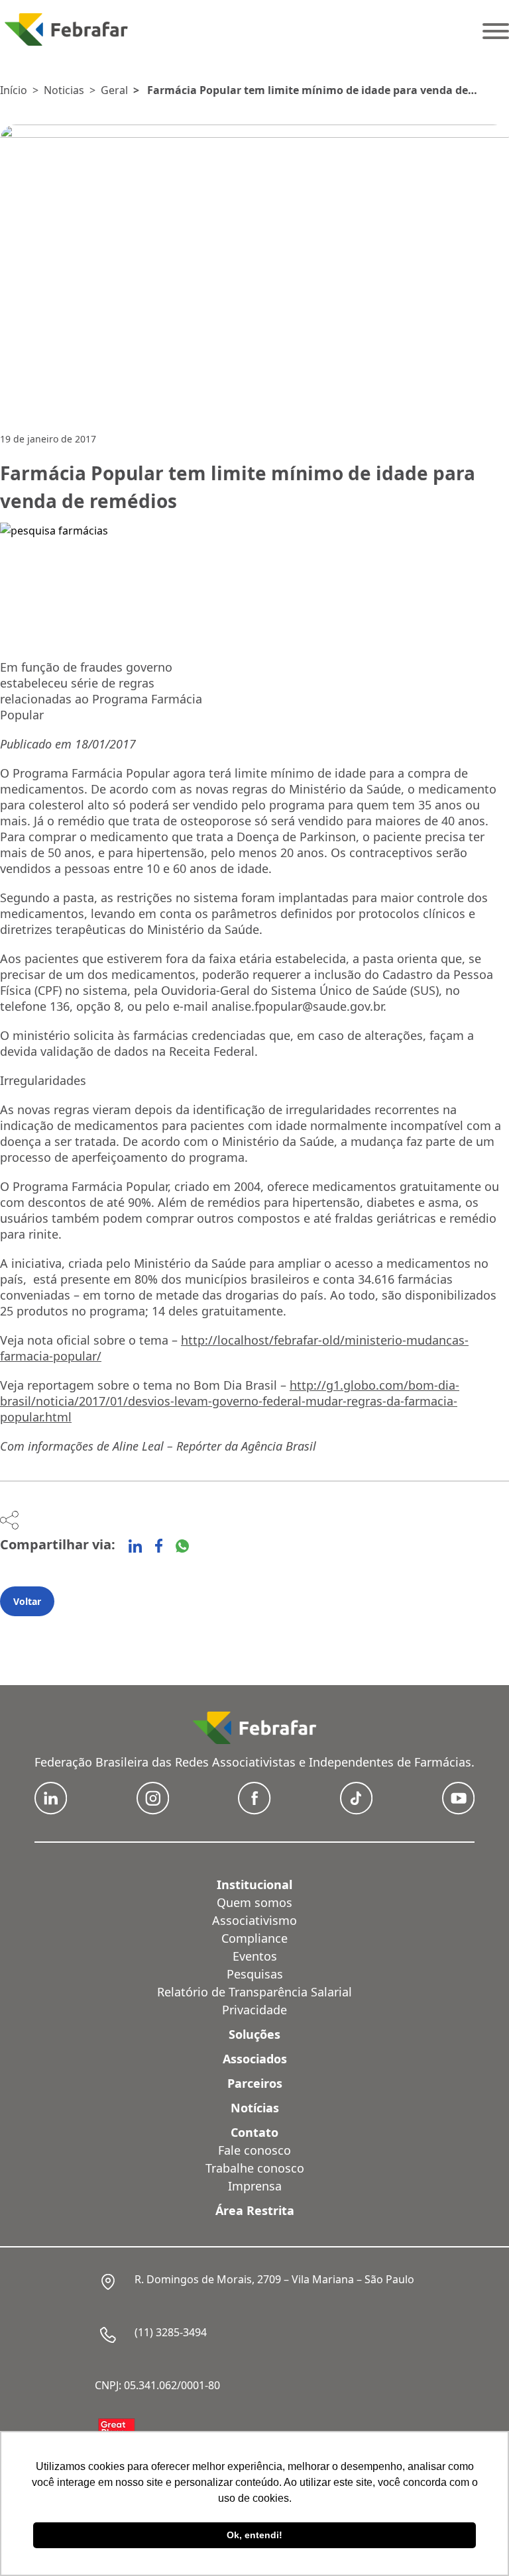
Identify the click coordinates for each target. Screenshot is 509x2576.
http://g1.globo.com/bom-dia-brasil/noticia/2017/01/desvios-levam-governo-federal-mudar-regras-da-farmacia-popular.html (230, 1401)
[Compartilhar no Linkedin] (135, 1546)
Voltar (27, 1601)
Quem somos (254, 1902)
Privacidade (254, 2010)
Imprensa (255, 2186)
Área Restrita (255, 2210)
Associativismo (254, 1920)
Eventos (255, 1956)
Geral (114, 90)
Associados (255, 2059)
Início (14, 90)
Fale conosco (254, 2150)
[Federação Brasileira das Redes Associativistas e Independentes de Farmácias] (66, 29)
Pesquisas (255, 1974)
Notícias (255, 2108)
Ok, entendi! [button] (254, 2535)
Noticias (64, 90)
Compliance (254, 1938)
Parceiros (255, 2083)
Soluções (254, 2034)
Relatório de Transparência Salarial (254, 1992)
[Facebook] (159, 1546)
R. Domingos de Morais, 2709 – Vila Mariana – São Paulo (274, 2279)
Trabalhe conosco (255, 2168)
